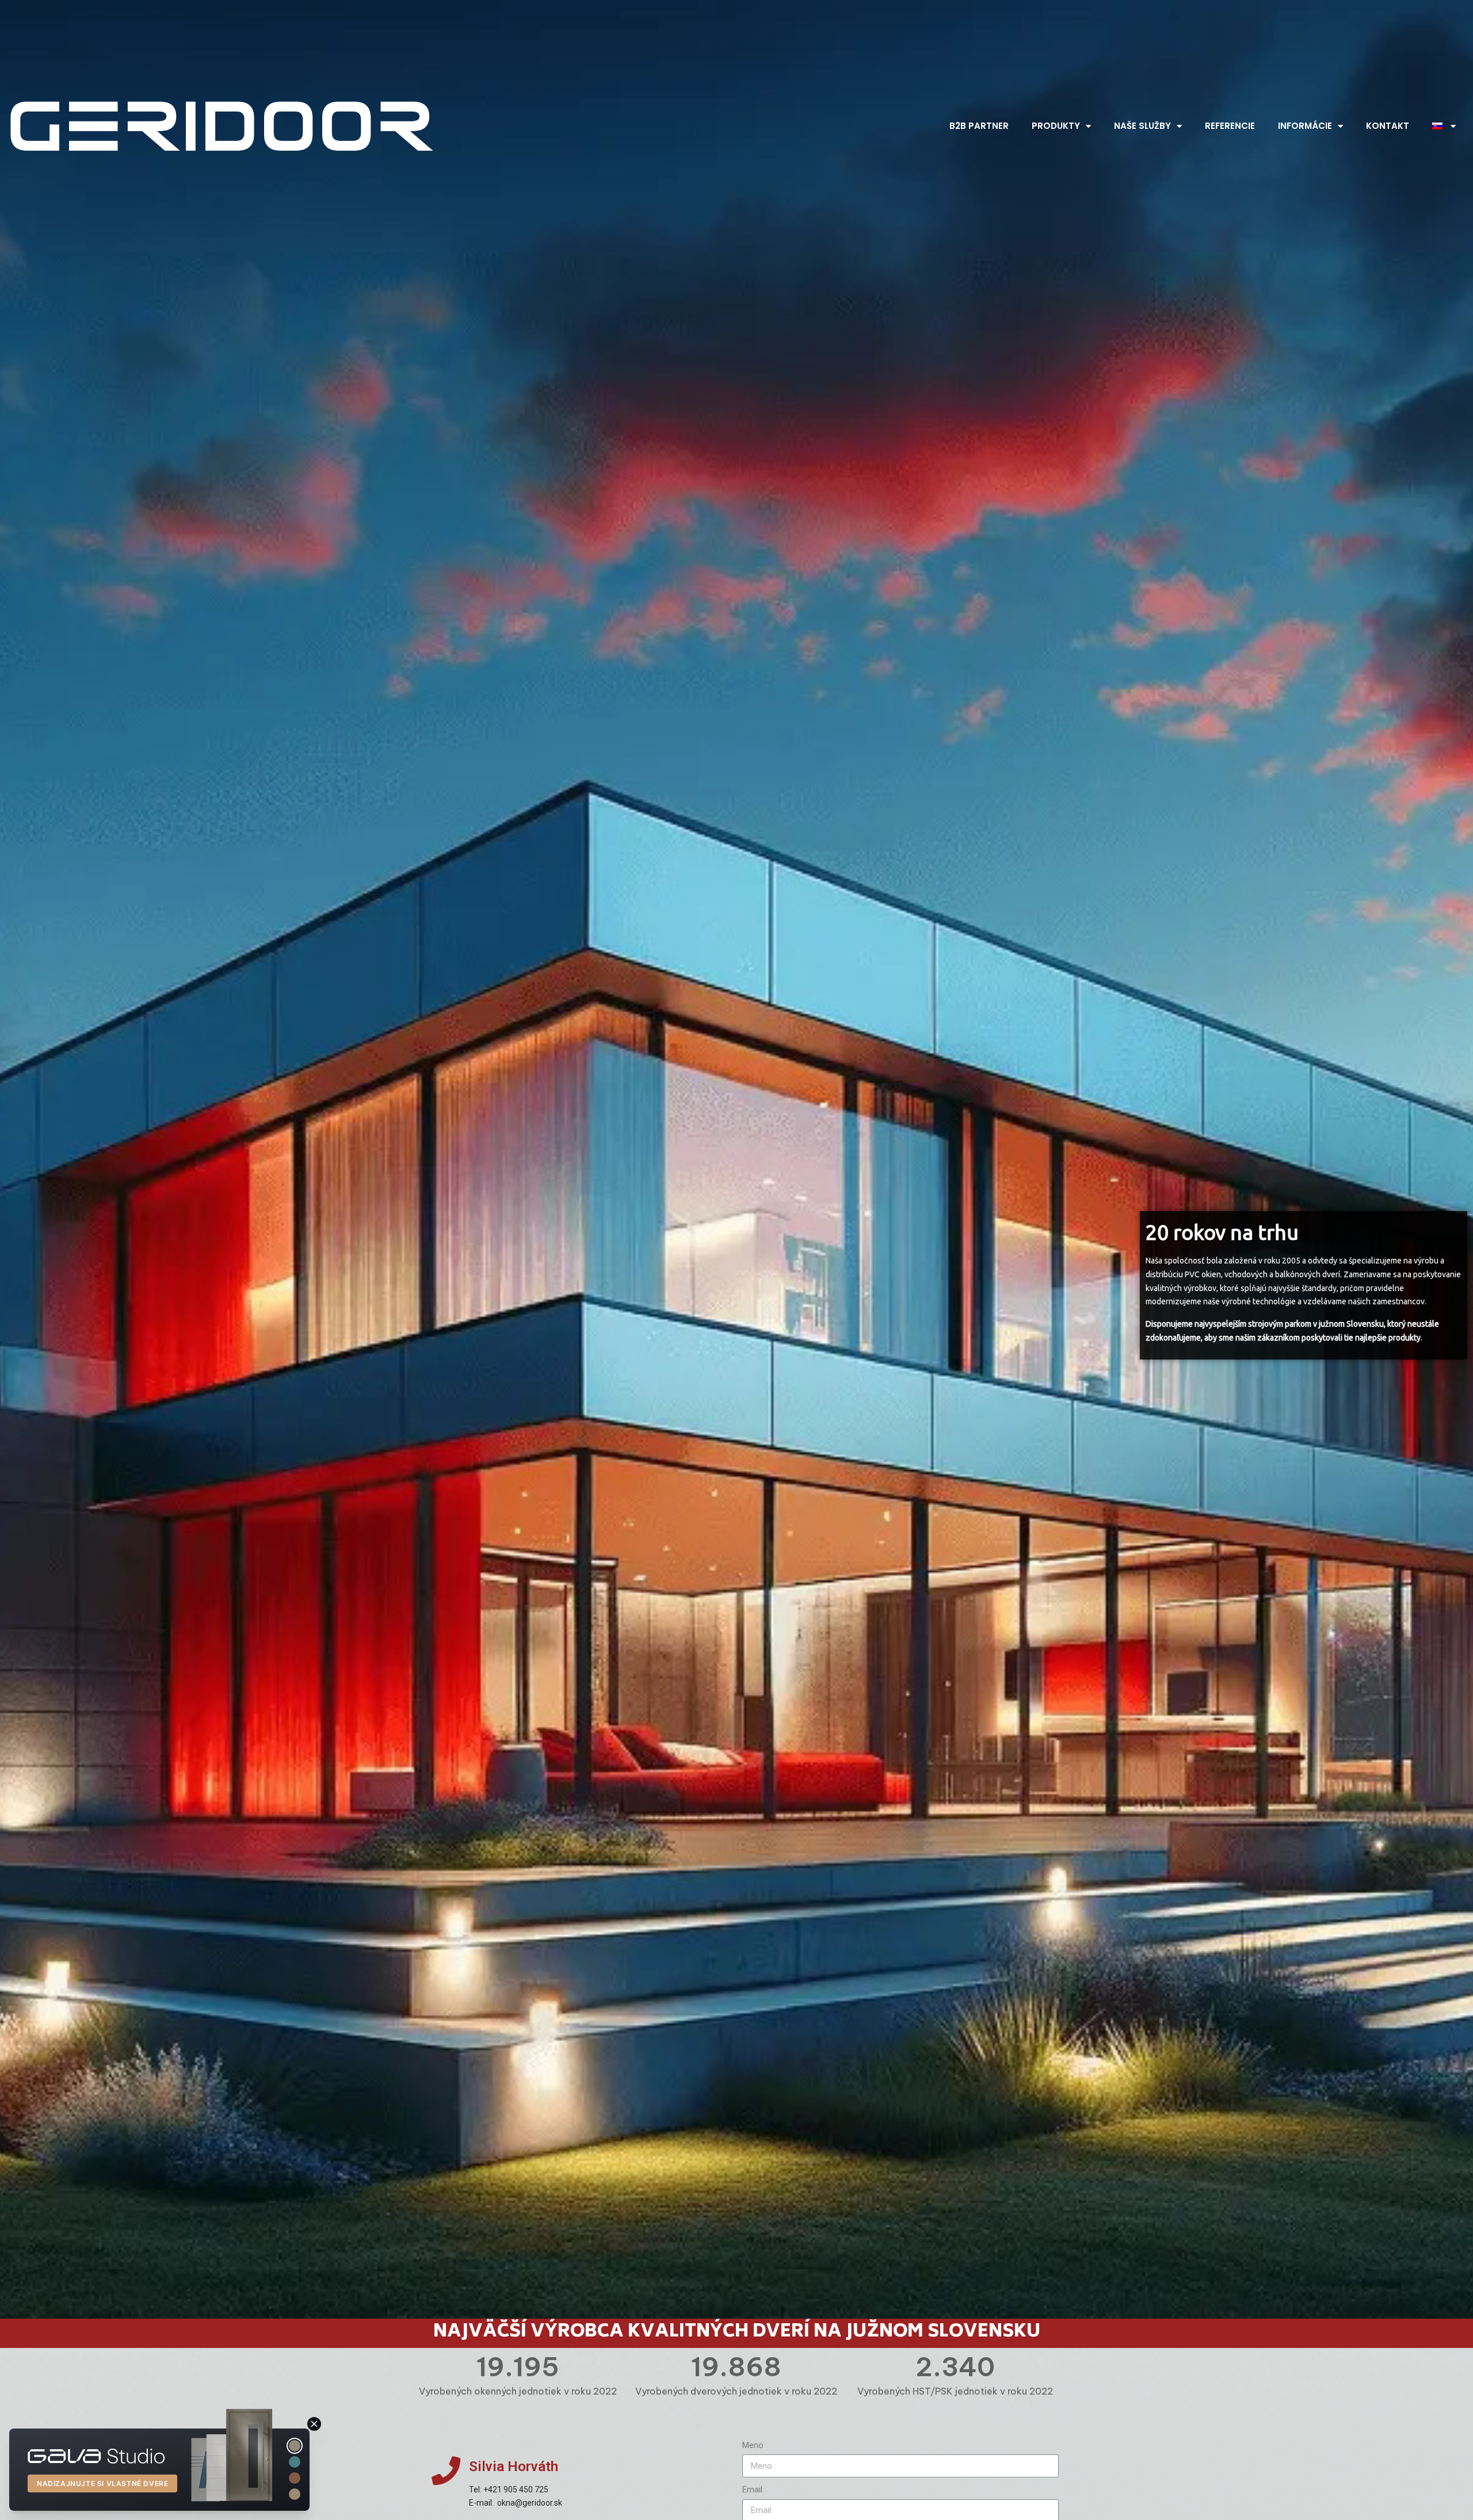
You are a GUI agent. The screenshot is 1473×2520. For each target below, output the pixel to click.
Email (752, 2490)
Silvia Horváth (514, 2466)
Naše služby (1142, 126)
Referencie (1230, 126)
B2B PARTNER (979, 126)
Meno (753, 2445)
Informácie (1305, 126)
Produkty (1056, 126)
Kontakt (1388, 126)
